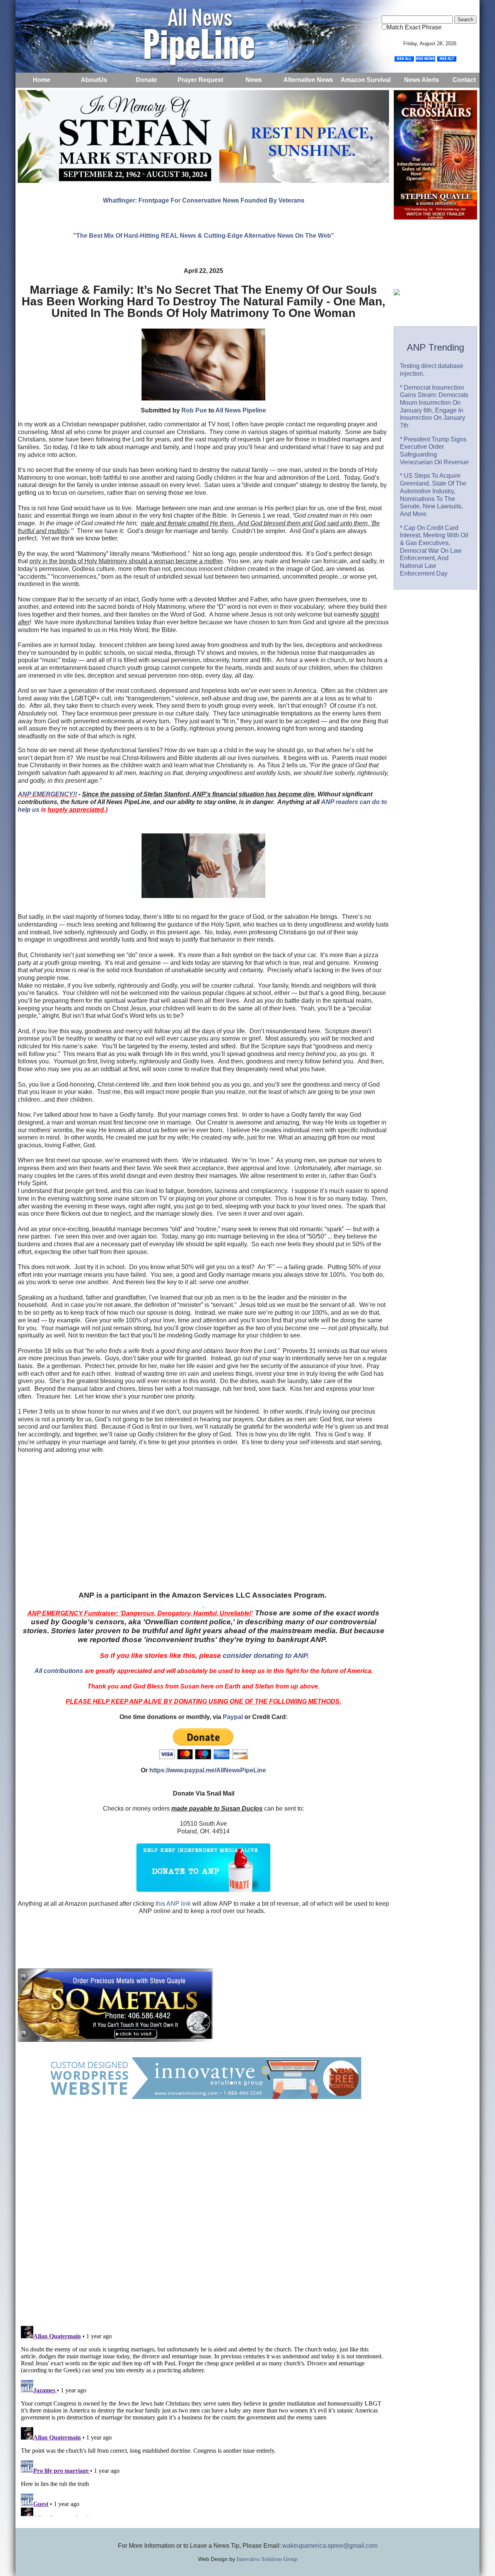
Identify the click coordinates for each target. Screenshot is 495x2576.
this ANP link (173, 1904)
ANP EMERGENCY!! (47, 794)
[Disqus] (203, 2220)
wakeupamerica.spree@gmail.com (330, 2546)
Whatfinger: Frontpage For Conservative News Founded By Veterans (204, 200)
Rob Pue (194, 410)
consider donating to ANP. (266, 1656)
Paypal (233, 1717)
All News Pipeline (241, 410)
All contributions (59, 1671)
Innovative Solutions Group (267, 2559)
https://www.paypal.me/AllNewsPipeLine (208, 1770)
